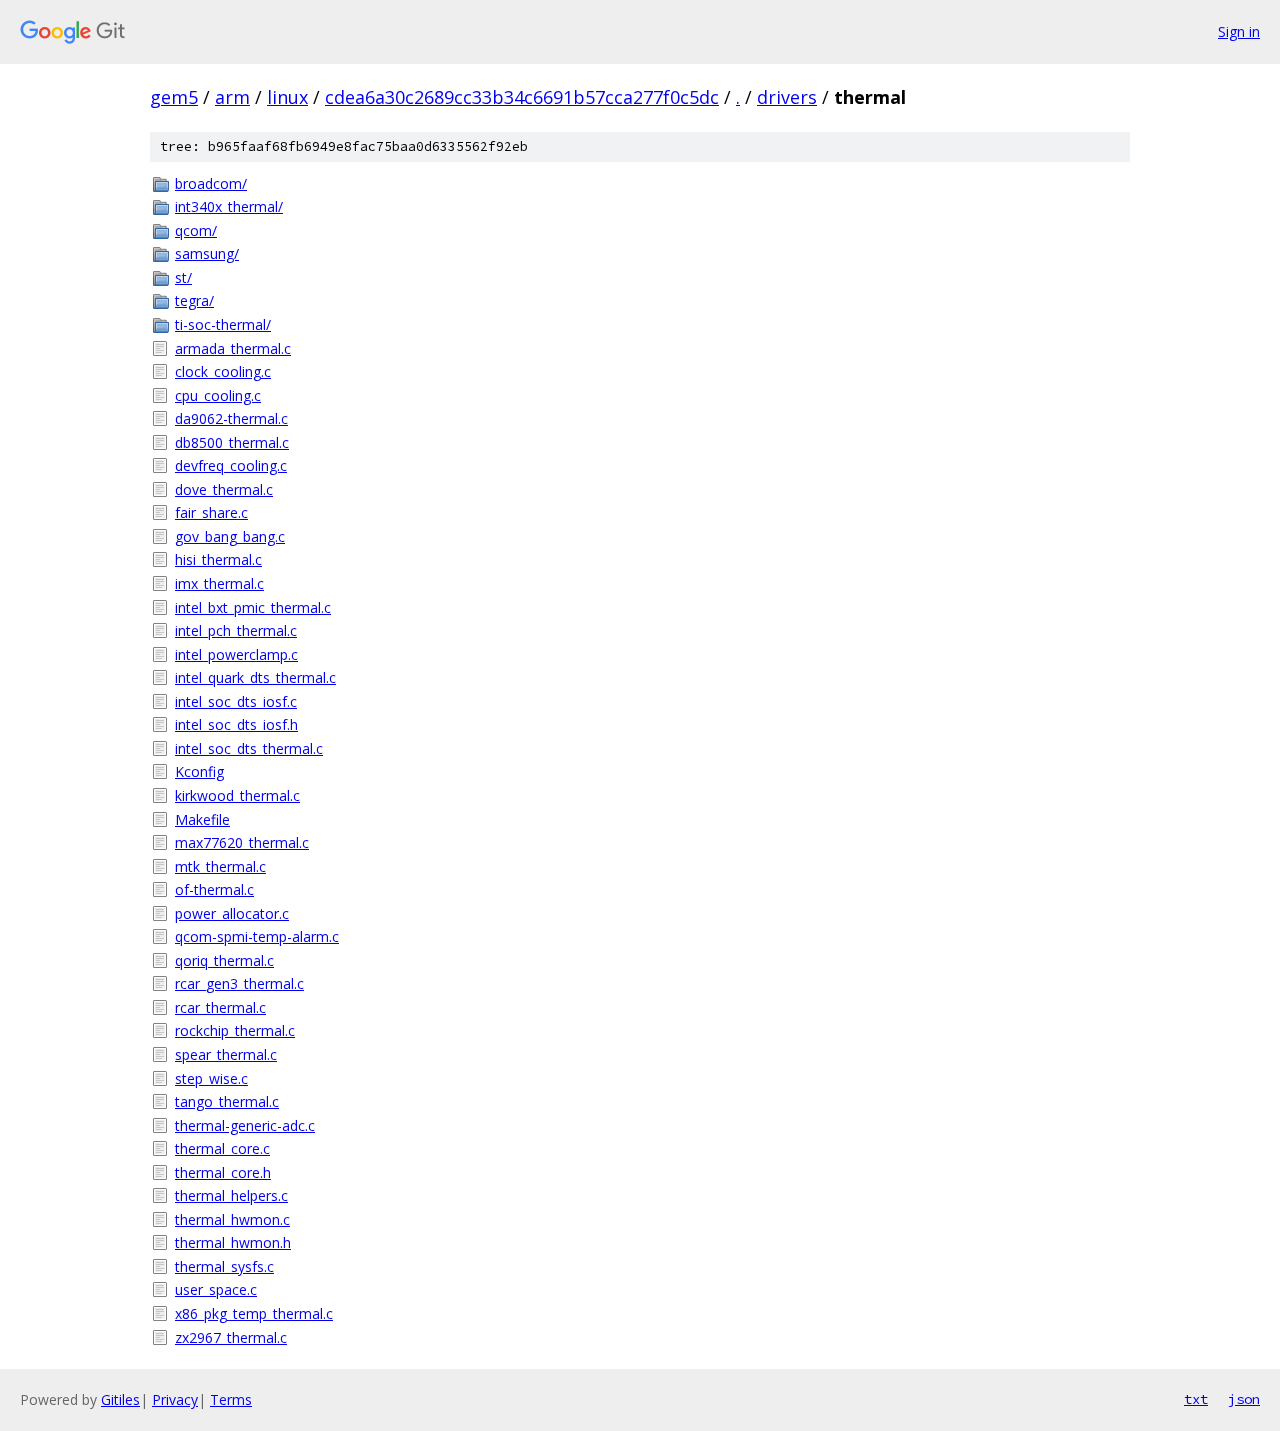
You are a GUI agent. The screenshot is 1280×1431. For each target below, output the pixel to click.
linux (287, 97)
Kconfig (199, 771)
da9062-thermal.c (231, 418)
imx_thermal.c (219, 583)
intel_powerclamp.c (236, 654)
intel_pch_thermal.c (236, 630)
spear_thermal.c (226, 1054)
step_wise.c (211, 1078)
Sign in (1239, 31)
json (1244, 1399)
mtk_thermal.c (220, 866)
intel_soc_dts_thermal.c (249, 748)
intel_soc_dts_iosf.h (236, 724)
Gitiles (120, 1399)
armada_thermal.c (233, 348)
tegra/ (194, 300)
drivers (787, 97)
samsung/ (207, 253)
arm (232, 97)
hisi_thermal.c (218, 559)
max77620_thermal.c (242, 842)
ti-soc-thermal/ (223, 324)
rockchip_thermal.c (235, 1030)
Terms (231, 1399)
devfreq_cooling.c (231, 465)
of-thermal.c (214, 889)
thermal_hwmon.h (233, 1242)
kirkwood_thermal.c (237, 795)
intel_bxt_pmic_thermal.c (253, 607)
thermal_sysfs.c (224, 1266)
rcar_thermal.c (220, 1007)
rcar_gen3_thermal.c (239, 983)
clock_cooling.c (223, 371)
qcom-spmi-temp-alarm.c (257, 936)
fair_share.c (211, 512)
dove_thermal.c (224, 489)
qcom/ (196, 230)
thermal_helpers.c (231, 1195)
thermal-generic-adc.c (245, 1125)
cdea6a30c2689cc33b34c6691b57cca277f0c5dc (522, 97)
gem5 (174, 97)
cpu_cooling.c (218, 395)
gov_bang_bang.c (230, 536)
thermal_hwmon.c (232, 1219)
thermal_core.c (222, 1148)
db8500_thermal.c (232, 442)
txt (1196, 1399)
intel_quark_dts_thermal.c (255, 677)
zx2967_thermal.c (231, 1337)
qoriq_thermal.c (224, 960)
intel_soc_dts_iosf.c (236, 701)
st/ (183, 277)
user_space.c (216, 1289)
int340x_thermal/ (229, 206)
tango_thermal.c (227, 1101)
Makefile (202, 819)
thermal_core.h (223, 1172)
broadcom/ (211, 183)
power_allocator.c (232, 913)
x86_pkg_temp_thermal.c (254, 1313)
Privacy (175, 1399)
